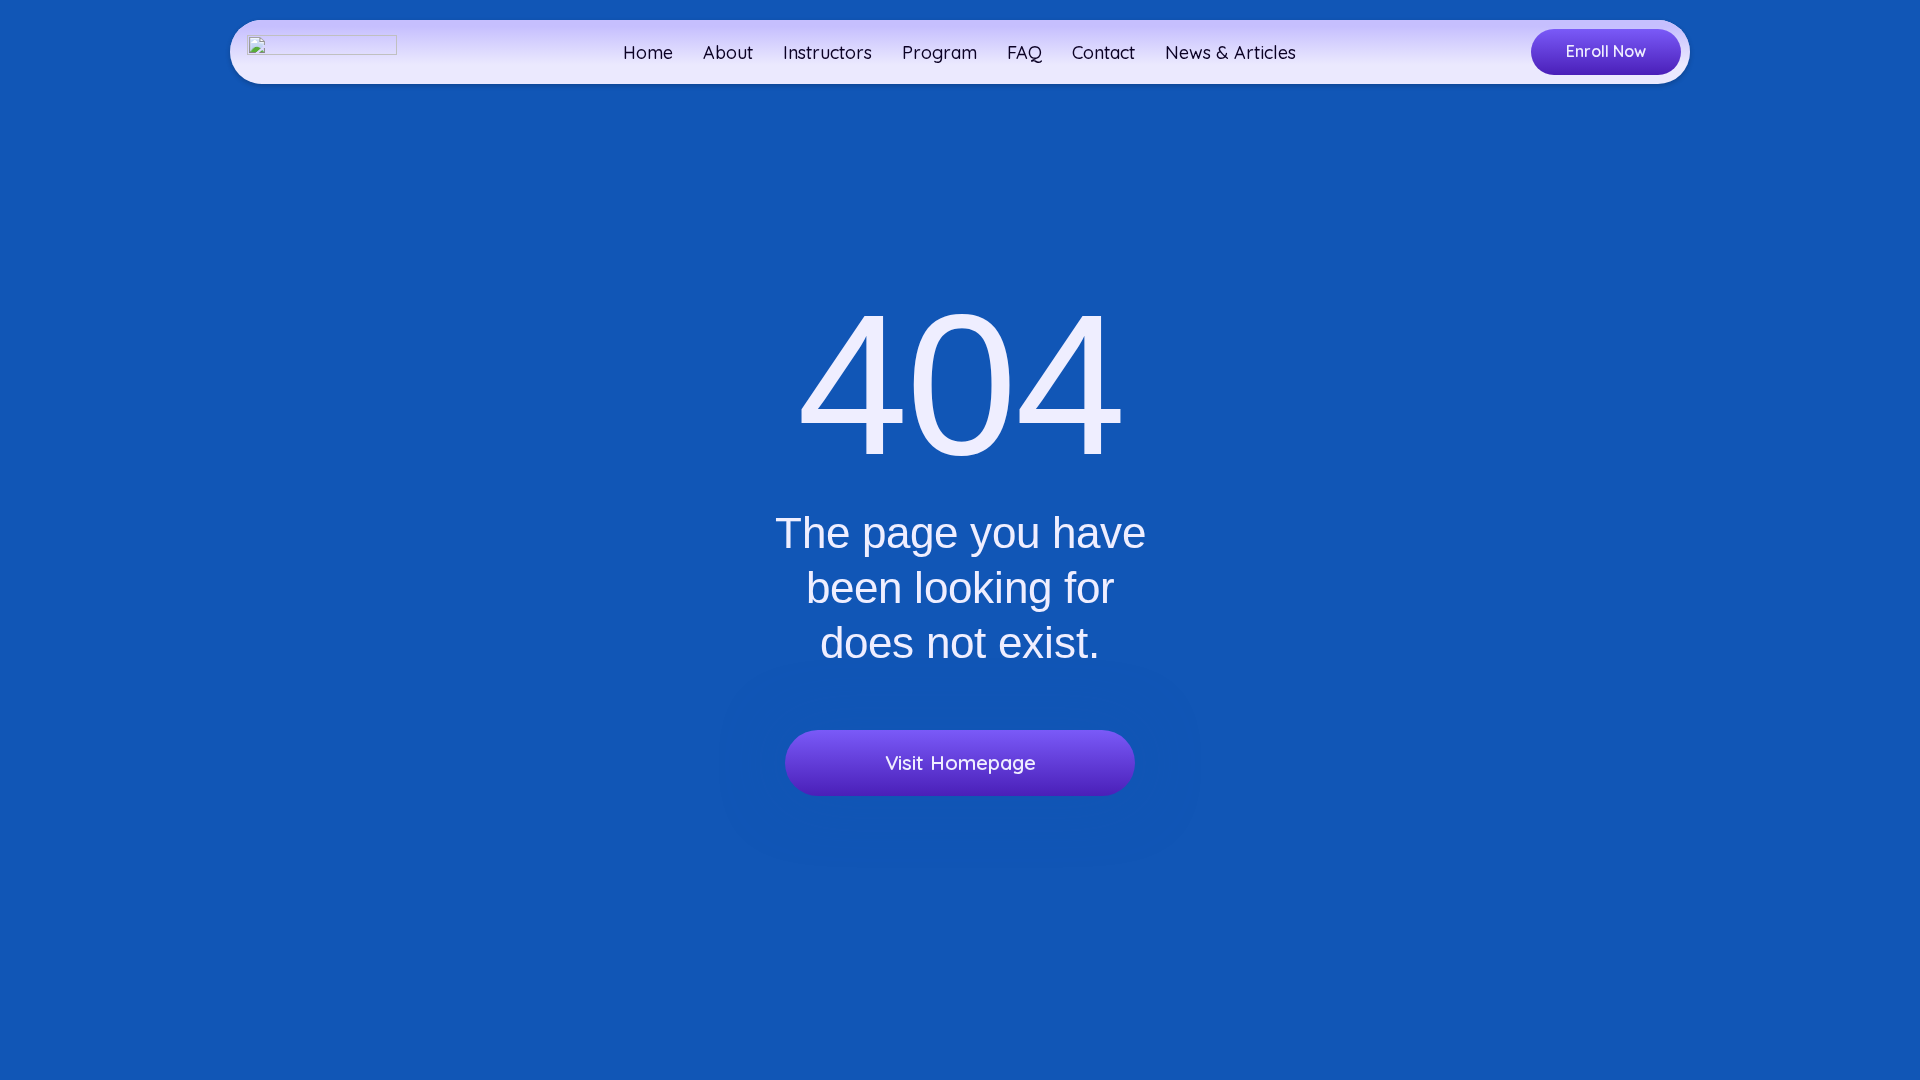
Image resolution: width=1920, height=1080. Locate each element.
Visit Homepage (960, 762)
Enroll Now (1606, 51)
